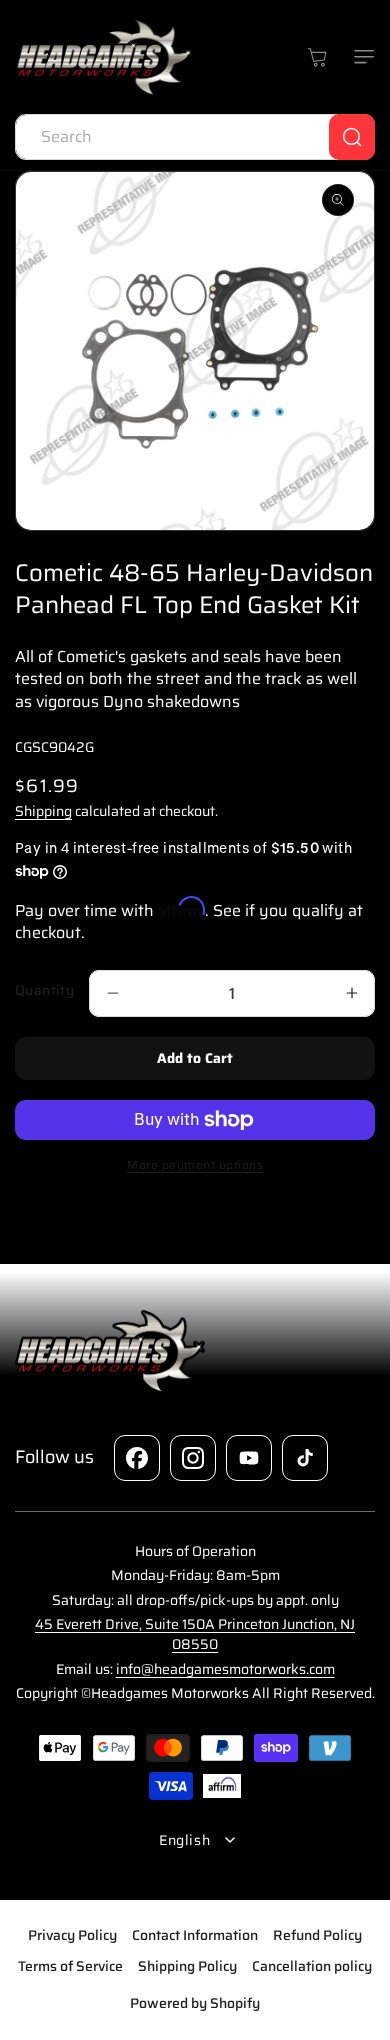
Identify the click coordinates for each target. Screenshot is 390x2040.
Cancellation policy (312, 1966)
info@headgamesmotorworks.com (225, 1669)
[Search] (352, 137)
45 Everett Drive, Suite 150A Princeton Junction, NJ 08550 (195, 1634)
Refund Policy (317, 1935)
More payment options (195, 1165)
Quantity (44, 990)
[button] (360, 57)
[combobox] (195, 137)
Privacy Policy (72, 1935)
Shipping (43, 811)
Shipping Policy (187, 1966)
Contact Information (195, 1935)
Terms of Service (70, 1966)
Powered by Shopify (195, 2003)
